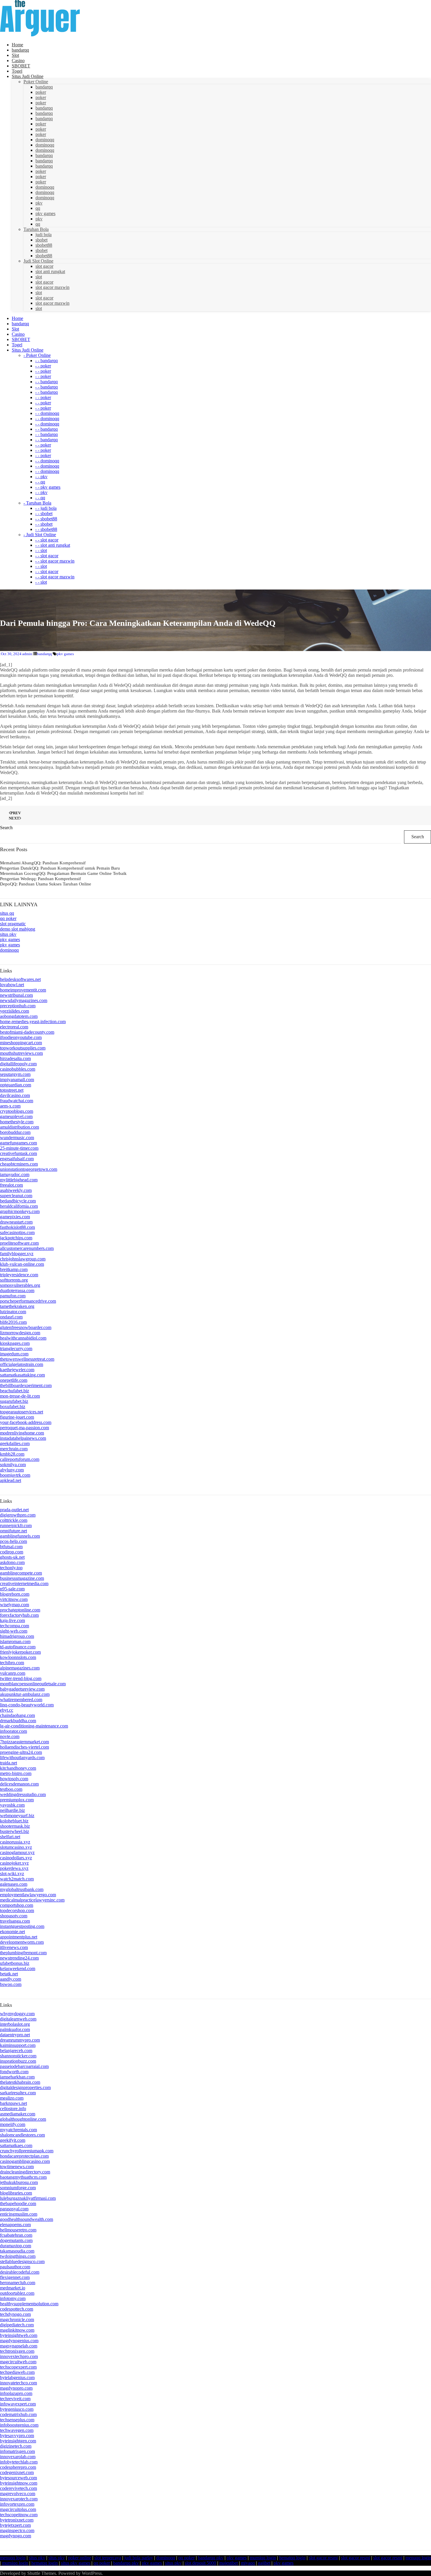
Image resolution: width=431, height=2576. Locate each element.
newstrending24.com (19, 1958)
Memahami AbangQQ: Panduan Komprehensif (43, 863)
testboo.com (11, 1789)
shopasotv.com (14, 1916)
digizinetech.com (16, 2446)
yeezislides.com (15, 1011)
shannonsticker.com (18, 2056)
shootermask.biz (15, 1826)
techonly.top (11, 1568)
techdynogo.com (15, 2314)
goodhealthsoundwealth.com (27, 2219)
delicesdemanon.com (19, 1784)
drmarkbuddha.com (18, 1721)
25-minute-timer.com (19, 1148)
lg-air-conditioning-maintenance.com (34, 1726)
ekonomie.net (12, 1932)
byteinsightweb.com (19, 2335)
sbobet (41, 240)
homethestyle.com (17, 1122)
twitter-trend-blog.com (21, 1678)
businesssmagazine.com (22, 1578)
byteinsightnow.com (19, 2483)
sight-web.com (14, 1631)
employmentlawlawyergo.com (28, 1895)
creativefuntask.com (18, 1153)
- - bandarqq (46, 361)
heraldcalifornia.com (19, 1206)
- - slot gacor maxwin (55, 561)
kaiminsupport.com (18, 2045)
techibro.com (12, 1663)
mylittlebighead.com (19, 1180)
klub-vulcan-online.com (22, 1264)
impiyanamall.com (17, 1080)
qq (38, 208)
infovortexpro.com (17, 2504)
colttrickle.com (14, 1520)
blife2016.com (13, 1322)
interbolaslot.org (15, 2024)
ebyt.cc (7, 1710)
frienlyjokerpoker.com (20, 1652)
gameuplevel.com (16, 1116)
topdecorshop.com (17, 1910)
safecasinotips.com (17, 1232)
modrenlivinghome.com (22, 1433)
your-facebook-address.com (26, 1422)
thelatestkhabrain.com (20, 2082)
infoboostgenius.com (19, 2425)
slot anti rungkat (50, 271)
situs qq (7, 913)
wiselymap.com (15, 1605)
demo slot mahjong (18, 929)
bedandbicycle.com (18, 1201)
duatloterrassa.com (17, 1290)
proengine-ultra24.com (21, 1752)
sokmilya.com (13, 1465)
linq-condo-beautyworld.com (27, 1705)
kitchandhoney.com (18, 1768)
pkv (39, 203)
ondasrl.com (11, 1317)
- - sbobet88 (46, 519)
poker (41, 92)
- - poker (43, 366)
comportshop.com (17, 1905)
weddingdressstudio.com (23, 1794)
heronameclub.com (18, 2283)
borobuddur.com (15, 1132)
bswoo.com (11, 1984)
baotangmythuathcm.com (23, 2177)
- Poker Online (37, 355)
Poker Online (36, 82)
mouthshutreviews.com (21, 1053)
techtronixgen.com (17, 2351)
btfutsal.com (11, 1547)
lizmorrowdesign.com (20, 1333)
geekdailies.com (15, 1443)
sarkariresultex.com (18, 2093)
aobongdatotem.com (19, 1016)
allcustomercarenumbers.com (27, 1248)
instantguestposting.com (22, 1926)
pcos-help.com (13, 1541)
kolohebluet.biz (14, 1821)
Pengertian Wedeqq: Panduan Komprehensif (40, 879)
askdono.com (12, 1562)
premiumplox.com (17, 1800)
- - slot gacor (47, 540)
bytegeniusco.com (17, 2409)
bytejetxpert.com (15, 2525)
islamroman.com (15, 1641)
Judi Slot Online (38, 261)
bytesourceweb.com (18, 2478)
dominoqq (45, 140)
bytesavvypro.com (17, 2436)
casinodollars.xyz (16, 1858)
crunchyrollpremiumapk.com (27, 2151)
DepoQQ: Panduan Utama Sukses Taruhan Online (46, 884)
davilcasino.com (15, 1095)
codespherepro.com (18, 2467)
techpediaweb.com (17, 2372)
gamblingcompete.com (21, 1573)
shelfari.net (10, 1837)
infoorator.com (13, 1731)
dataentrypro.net (15, 2035)
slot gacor (44, 266)
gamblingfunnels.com (20, 1536)
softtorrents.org (14, 1280)
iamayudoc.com (15, 1174)
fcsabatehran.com (16, 2235)
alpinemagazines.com (20, 1668)
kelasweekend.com (18, 1968)
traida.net (9, 1763)
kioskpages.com (15, 1343)
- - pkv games (48, 487)
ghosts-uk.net (12, 1557)
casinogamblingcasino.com (25, 2161)
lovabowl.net (12, 985)
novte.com (10, 1736)
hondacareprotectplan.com (24, 2156)
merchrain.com (14, 1449)
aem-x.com (10, 1106)
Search (6, 828)
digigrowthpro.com (18, 1515)
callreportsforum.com (20, 1459)
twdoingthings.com (18, 2256)
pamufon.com (13, 1296)
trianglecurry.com (16, 1349)
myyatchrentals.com (18, 2130)
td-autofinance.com (18, 1647)
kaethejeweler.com (17, 1370)
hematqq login (292, 2558)
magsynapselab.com (19, 2346)
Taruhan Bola (36, 229)
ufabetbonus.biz (15, 1963)
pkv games (45, 213)
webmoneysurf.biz (17, 1816)
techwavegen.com (17, 2430)
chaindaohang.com (17, 1715)
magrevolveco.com (18, 2494)
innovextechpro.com (19, 2356)
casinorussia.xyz (15, 1842)
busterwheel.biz (15, 1831)
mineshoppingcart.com (21, 1043)
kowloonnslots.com (18, 1657)
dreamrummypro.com (20, 2040)
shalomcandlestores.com (22, 2135)
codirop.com (12, 1552)
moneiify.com (13, 2124)
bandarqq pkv (211, 2558)
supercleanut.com (16, 1196)
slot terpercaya (108, 2558)
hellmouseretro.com (18, 2230)
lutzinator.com (13, 1312)
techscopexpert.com (18, 2367)
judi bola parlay (139, 2558)
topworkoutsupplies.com (23, 1048)
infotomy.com (13, 2298)
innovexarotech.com (19, 2499)
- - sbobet (44, 513)
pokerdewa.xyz (14, 1868)
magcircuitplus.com (18, 2509)
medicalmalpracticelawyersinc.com (32, 1900)
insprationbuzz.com (18, 2061)
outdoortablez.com (17, 2293)
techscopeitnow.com (19, 2515)
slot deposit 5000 (200, 2563)
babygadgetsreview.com (22, 1689)
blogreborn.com (15, 1594)
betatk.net (9, 1974)
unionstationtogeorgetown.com (29, 1169)
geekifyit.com (13, 2140)
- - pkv (41, 477)
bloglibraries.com (16, 2193)
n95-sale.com (12, 1589)
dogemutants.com (16, 2240)
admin (27, 654)
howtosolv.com (14, 1779)
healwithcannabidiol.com (23, 1338)
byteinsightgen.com (18, 2441)
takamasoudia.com (17, 2251)
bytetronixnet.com (17, 2520)
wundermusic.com (17, 1138)
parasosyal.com (14, 2209)
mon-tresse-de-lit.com (20, 1396)
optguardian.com (16, 1085)
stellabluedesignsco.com (22, 2261)
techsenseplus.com (17, 2420)
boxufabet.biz (13, 1407)
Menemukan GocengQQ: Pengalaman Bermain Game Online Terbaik (63, 873)
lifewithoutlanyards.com (22, 1758)
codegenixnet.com (17, 2472)
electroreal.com (14, 1027)
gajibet (264, 2563)
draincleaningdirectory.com (25, 2172)
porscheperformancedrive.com (28, 1301)
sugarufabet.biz (14, 1401)
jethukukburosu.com (19, 2182)
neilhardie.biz (12, 1810)
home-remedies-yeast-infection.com (33, 1022)
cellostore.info (13, 2109)
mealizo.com (12, 2098)
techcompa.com (15, 1626)
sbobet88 (44, 245)
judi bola (44, 235)
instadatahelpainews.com (23, 1438)
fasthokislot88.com (17, 1227)
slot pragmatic (13, 924)
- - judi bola (46, 508)
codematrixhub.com (18, 2414)
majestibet (229, 2563)
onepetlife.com (14, 1380)
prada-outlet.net (14, 1510)
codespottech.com (17, 2309)
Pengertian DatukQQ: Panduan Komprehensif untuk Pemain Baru (60, 868)
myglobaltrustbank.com (22, 1889)
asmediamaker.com (18, 2114)
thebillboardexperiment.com (26, 1385)
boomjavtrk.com (15, 1475)
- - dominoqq (47, 413)
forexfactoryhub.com (19, 1615)
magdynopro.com (16, 2388)
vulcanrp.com (13, 1673)
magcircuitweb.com (18, 2362)
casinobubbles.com (18, 1069)
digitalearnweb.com (18, 2019)
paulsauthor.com (15, 2267)
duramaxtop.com (16, 2246)
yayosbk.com (12, 1805)
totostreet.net (12, 1090)
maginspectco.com (17, 2530)
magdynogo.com (16, 2536)
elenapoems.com (15, 2225)
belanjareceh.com (16, 2051)
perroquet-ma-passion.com (24, 1428)
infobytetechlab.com (19, 2462)
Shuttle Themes (42, 2573)
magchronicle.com (17, 2319)
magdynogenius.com (19, 2341)
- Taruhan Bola (37, 503)
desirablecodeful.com (20, 2272)
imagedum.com (14, 1354)
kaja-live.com (12, 1620)
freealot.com (11, 1185)
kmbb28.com (12, 1454)
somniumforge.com (18, 2188)
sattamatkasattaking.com (22, 1375)
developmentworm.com (22, 1942)
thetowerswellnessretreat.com (27, 1359)
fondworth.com (14, 2072)
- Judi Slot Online (40, 535)
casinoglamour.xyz (17, 1852)
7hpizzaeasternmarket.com (24, 1742)
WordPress (92, 2573)
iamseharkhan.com (17, 2077)
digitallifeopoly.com (18, 1064)
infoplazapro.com (16, 2393)
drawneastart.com (16, 1222)
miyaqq (248, 2563)
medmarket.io (13, 2288)
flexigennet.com (15, 2277)
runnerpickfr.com (16, 1525)
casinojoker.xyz (14, 1863)
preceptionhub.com (18, 1006)
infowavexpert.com (18, 2404)
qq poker (8, 918)
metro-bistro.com (16, 1773)
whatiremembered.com (21, 1700)
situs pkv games (76, 2563)
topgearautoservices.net (22, 1412)
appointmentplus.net (19, 1937)
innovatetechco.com (18, 2383)
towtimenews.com (17, 2167)
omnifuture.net (13, 1531)
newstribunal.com (16, 995)
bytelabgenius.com (17, 2377)
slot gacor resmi (323, 2558)
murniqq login (263, 2558)
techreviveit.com (15, 2399)
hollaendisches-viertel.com (24, 1747)
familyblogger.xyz (17, 1254)
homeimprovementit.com (23, 990)
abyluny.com (12, 1470)
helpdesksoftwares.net (20, 979)
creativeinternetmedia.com (24, 1583)
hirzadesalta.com (15, 1058)
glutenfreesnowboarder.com (26, 1327)
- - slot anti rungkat (53, 545)
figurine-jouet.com (17, 1417)
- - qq (40, 482)
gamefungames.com (18, 1143)
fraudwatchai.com (17, 1101)
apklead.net (11, 1480)
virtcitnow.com (14, 1599)
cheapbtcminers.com (19, 1164)
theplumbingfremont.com (23, 1953)
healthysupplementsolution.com (29, 2304)
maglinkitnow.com (17, 2330)
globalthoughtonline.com (23, 2119)
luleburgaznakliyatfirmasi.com (28, 2198)
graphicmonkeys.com (20, 1211)
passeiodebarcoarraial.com (24, 2066)
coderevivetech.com (18, 2488)
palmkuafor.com (15, 2029)
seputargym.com (15, 1074)
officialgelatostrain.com (22, 1364)
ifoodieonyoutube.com (21, 1037)
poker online (80, 2558)
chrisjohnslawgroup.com (23, 1259)
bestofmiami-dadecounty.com (27, 1032)
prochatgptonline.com (20, 1610)
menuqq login (13, 2558)
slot (39, 277)
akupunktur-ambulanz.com (25, 1694)
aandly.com (11, 1979)
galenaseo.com (14, 1884)
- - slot (41, 550)
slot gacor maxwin (52, 287)
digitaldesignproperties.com (25, 2087)
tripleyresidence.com (19, 1275)
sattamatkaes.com (16, 2145)
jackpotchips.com (16, 1238)
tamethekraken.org (17, 1306)
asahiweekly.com (16, 1190)
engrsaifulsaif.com (17, 1159)
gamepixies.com (15, 1217)
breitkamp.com (14, 1269)
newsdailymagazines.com (24, 1000)
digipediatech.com (17, 2325)
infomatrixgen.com (17, 2451)
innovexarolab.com (18, 2457)
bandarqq (44, 87)
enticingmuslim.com (19, 2214)
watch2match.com (17, 1879)
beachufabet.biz (15, 1391)
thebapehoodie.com (18, 2203)
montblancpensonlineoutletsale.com (33, 1684)
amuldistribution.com (19, 1127)
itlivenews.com (14, 1947)
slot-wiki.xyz (12, 1874)
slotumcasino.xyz (16, 1847)
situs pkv (8, 934)
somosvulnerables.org (20, 1285)
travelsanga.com (15, 1921)
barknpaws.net (13, 2103)
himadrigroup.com (17, 1636)
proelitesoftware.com (19, 1243)
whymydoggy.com (17, 2014)
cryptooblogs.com (17, 1111)
